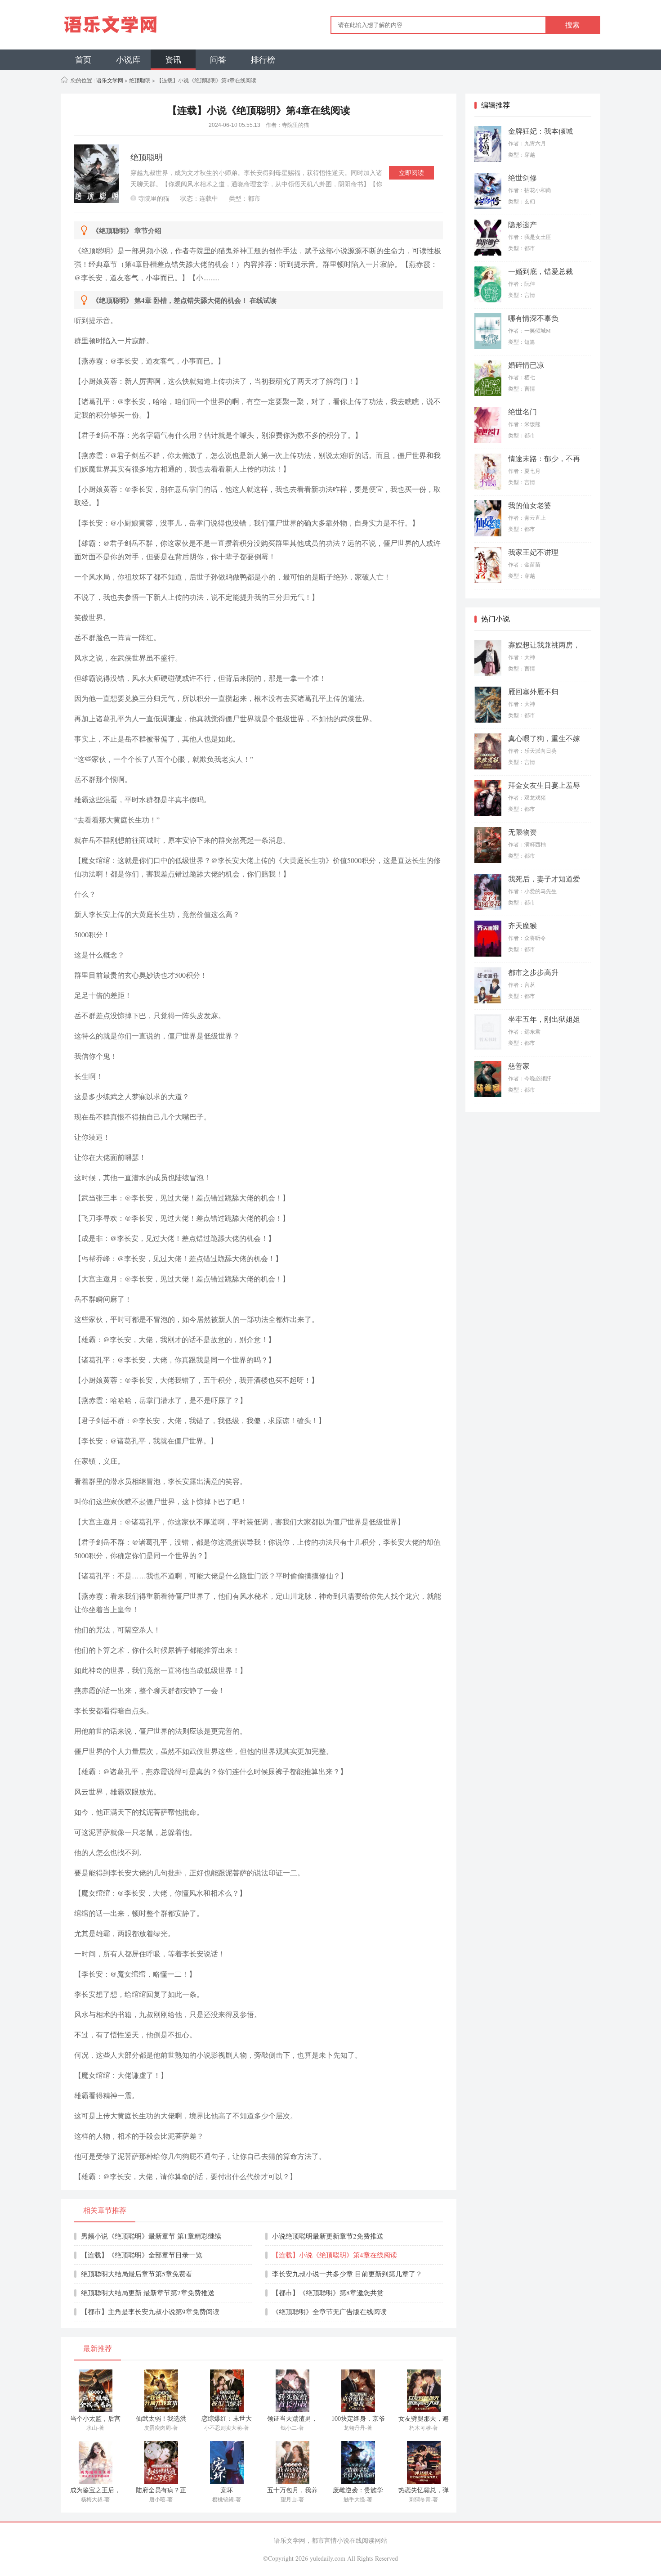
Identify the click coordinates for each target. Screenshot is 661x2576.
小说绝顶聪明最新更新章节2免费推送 (328, 2236)
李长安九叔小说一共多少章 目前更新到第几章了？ (347, 2274)
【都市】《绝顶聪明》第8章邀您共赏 (328, 2293)
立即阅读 (411, 173)
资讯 (173, 59)
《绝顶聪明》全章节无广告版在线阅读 (329, 2311)
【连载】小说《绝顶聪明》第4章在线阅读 (335, 2255)
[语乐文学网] (145, 25)
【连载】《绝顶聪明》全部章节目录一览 (142, 2255)
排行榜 (263, 59)
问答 (218, 59)
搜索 (572, 25)
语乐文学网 (109, 80)
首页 (83, 59)
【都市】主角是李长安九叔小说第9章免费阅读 (150, 2311)
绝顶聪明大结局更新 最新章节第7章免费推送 (148, 2293)
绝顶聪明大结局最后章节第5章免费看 (137, 2274)
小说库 (128, 59)
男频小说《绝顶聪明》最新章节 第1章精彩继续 (151, 2236)
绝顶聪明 (140, 80)
